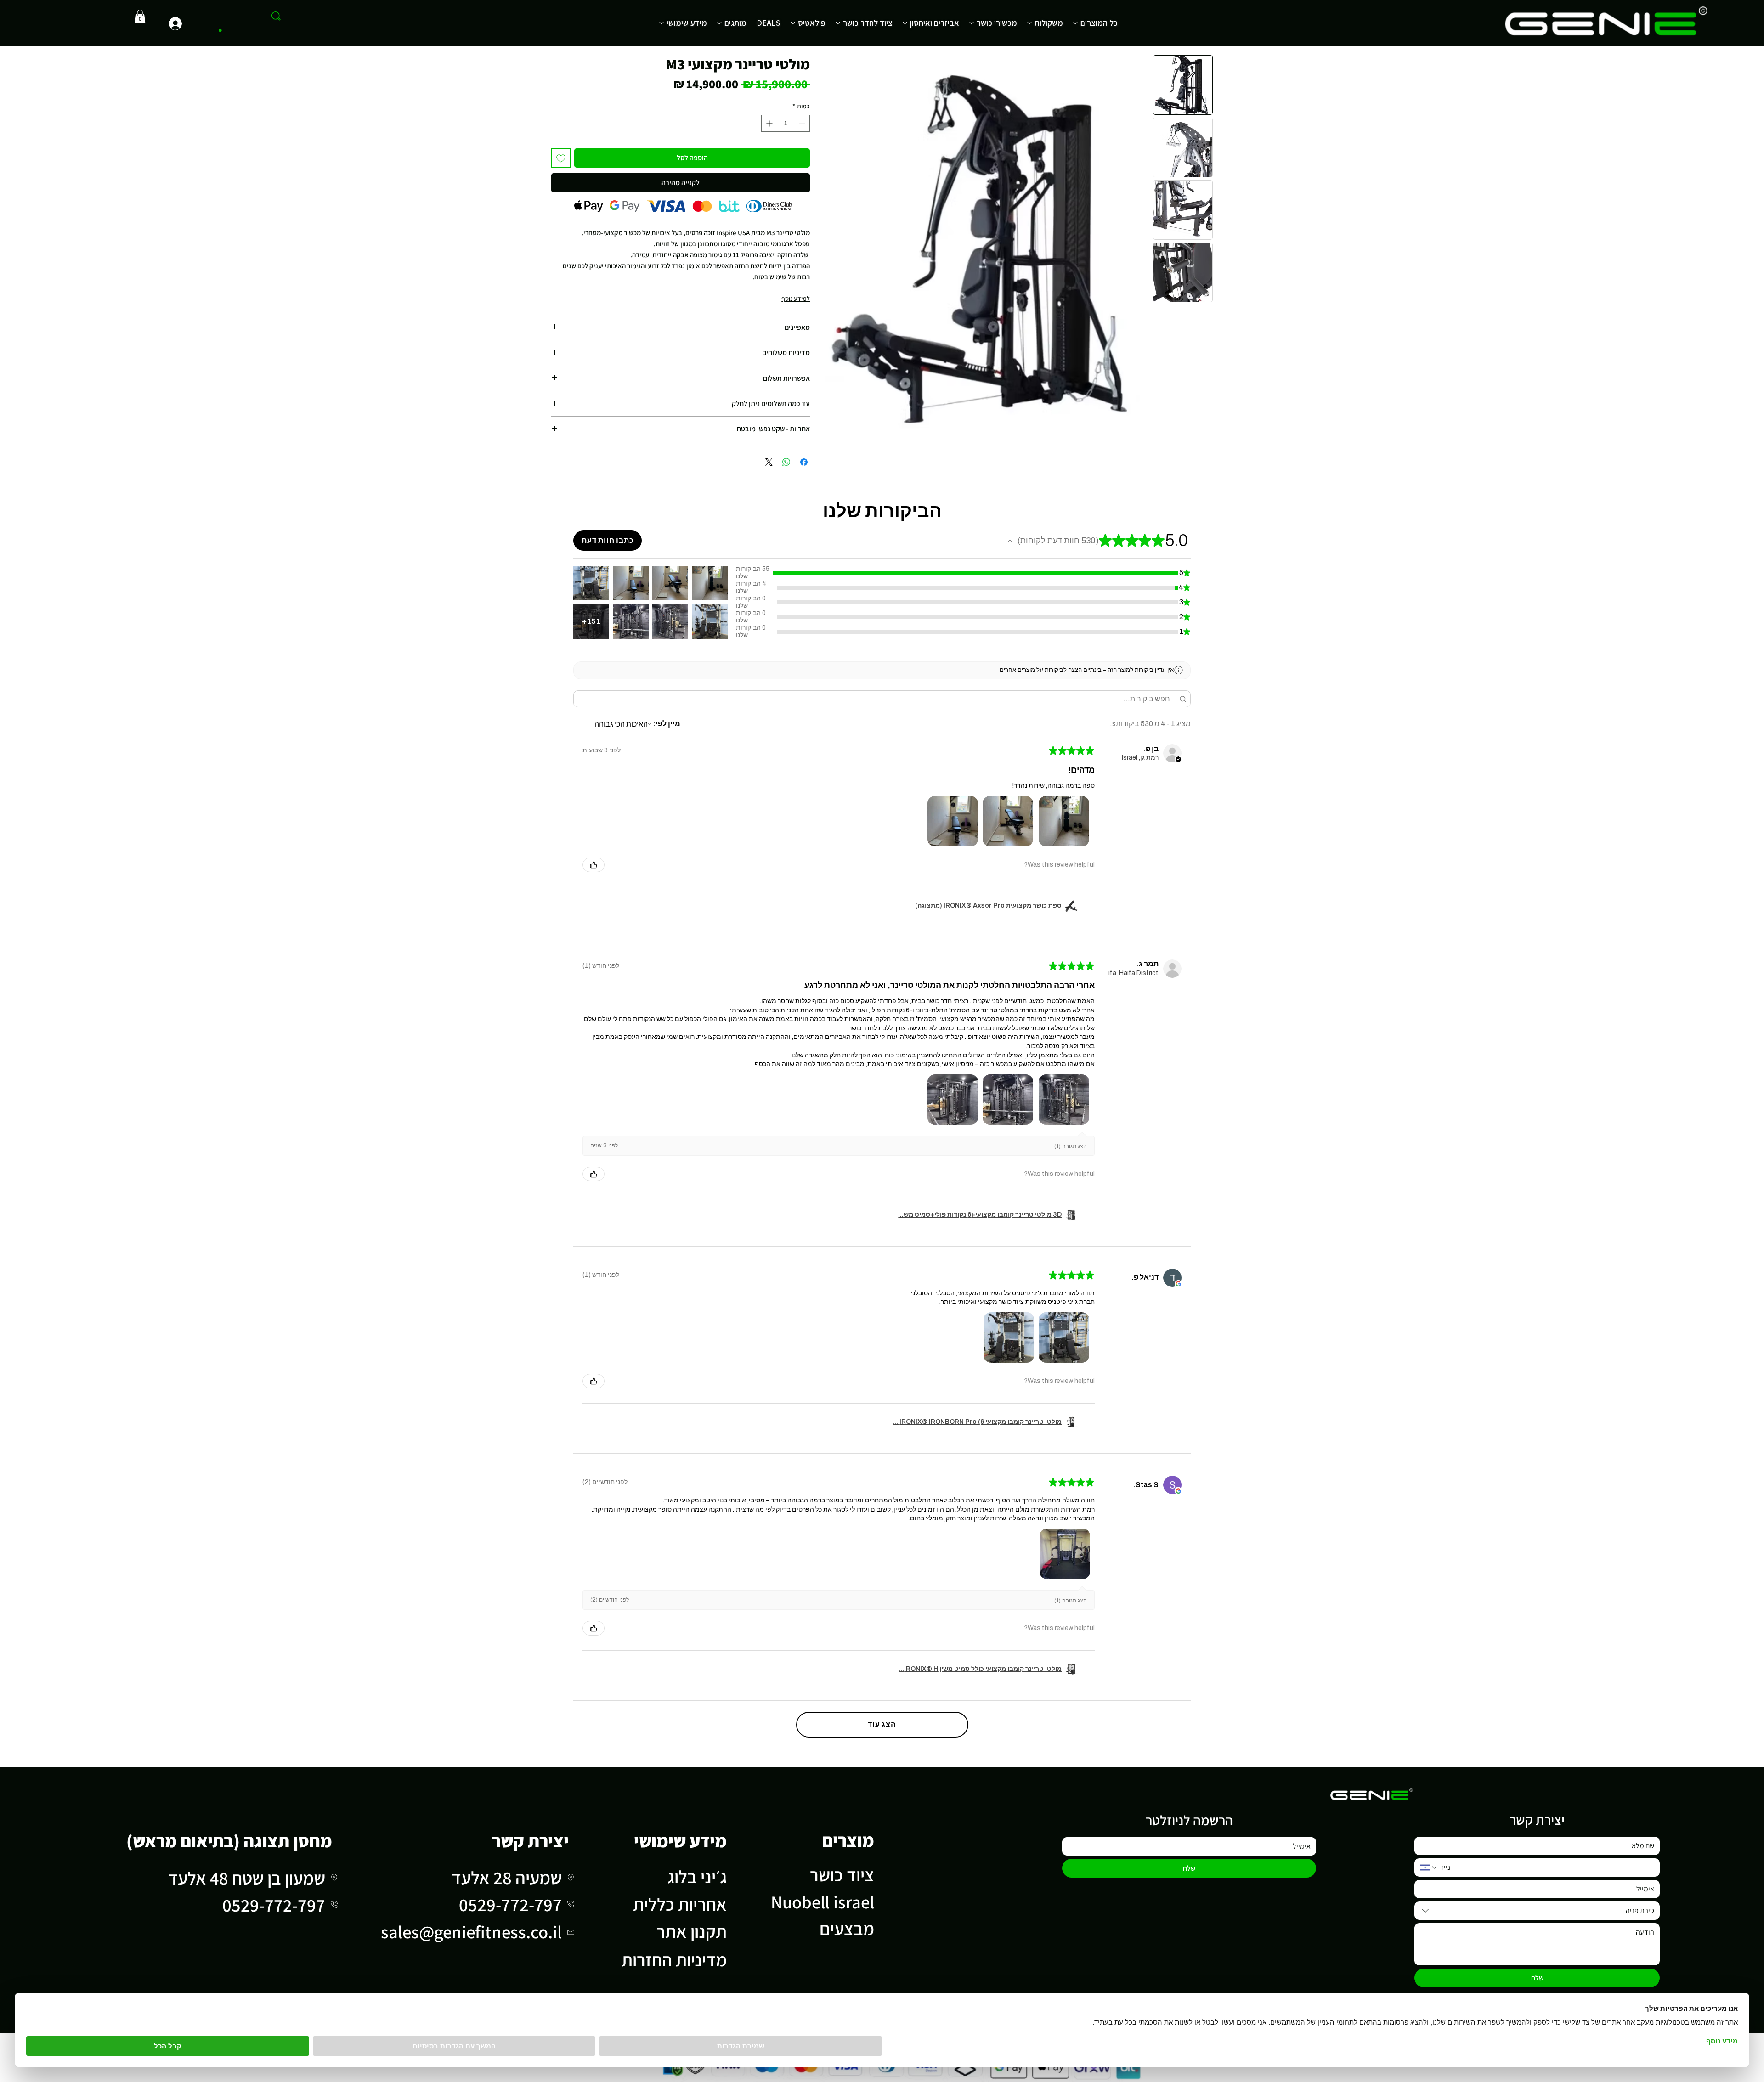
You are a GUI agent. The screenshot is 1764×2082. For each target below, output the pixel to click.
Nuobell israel (823, 1902)
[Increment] (768, 123)
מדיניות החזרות (674, 1960)
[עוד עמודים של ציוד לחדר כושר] (838, 23)
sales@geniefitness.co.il (471, 1932)
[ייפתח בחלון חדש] (1178, 1284)
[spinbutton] (786, 123)
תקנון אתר (692, 1931)
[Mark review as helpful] (594, 865)
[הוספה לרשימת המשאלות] (561, 158)
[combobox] (1537, 1911)
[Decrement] (803, 123)
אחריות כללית (680, 1904)
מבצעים (847, 1928)
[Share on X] (769, 462)
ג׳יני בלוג (697, 1876)
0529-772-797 (510, 1904)
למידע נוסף (796, 299)
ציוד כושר (842, 1875)
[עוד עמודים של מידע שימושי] (661, 23)
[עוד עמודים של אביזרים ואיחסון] (905, 23)
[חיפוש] (276, 16)
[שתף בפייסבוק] (804, 462)
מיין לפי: (667, 724)
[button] (140, 17)
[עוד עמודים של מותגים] (719, 23)
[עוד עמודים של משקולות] (1029, 23)
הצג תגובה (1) (1071, 1146)
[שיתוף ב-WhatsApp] (786, 462)
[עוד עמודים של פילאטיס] (793, 23)
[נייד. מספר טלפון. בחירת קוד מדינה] (1429, 1868)
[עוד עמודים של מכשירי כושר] (972, 23)
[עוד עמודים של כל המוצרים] (1075, 23)
